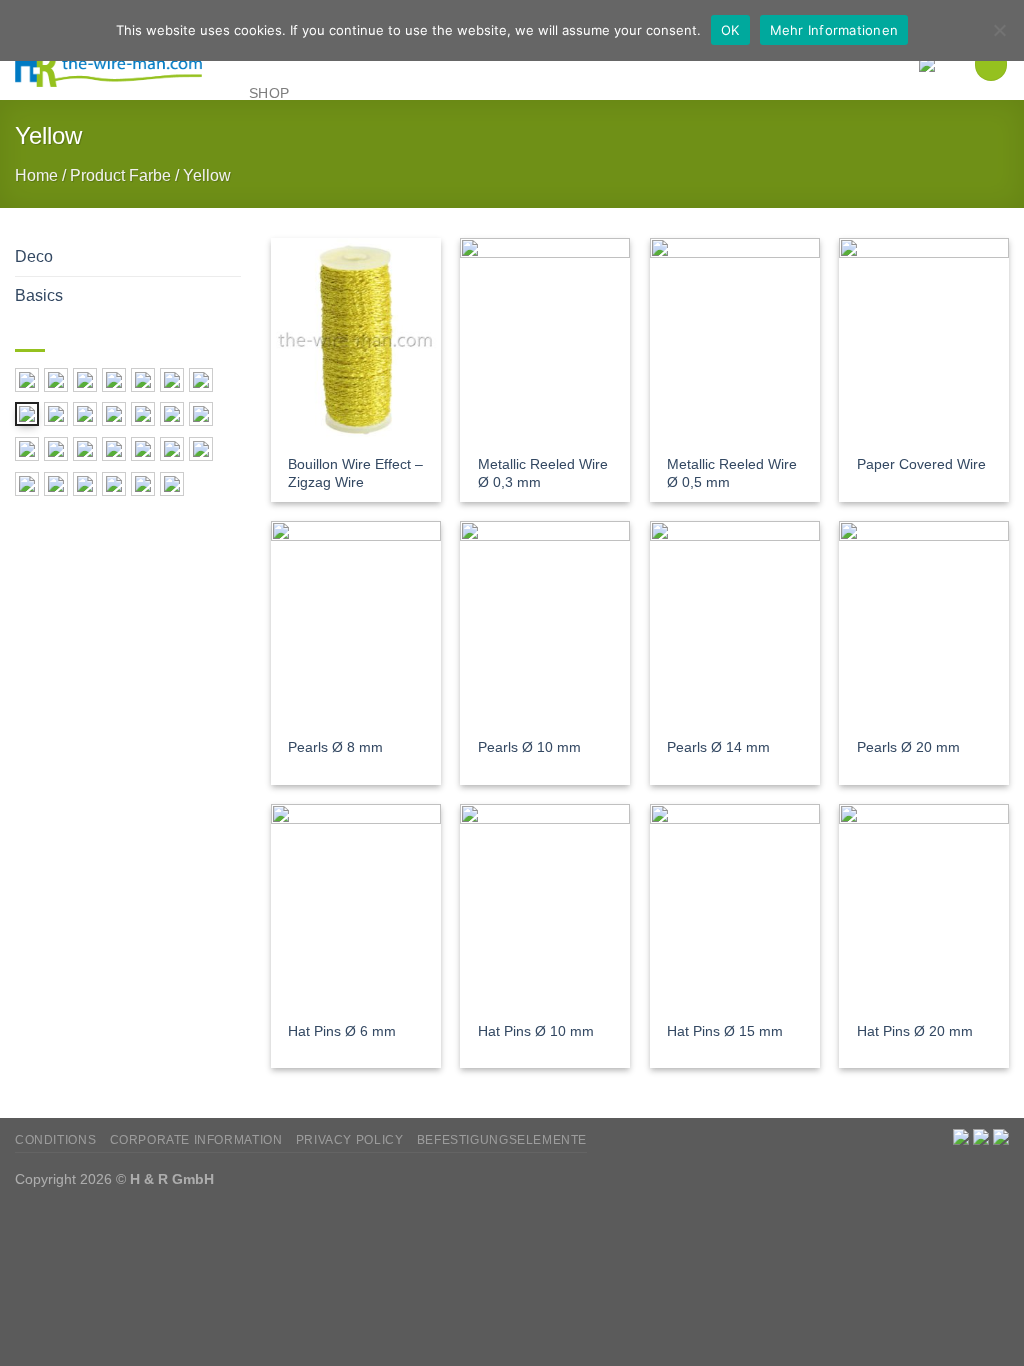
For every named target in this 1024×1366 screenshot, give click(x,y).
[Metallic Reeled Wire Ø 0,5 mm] (735, 340)
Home (36, 175)
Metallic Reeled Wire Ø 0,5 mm (732, 473)
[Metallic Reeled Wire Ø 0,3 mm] (545, 340)
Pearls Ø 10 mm (529, 747)
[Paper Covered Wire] (924, 340)
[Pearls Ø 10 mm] (545, 623)
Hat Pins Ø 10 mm (536, 1031)
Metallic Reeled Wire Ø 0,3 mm (543, 473)
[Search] (991, 64)
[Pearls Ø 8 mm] (356, 623)
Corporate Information (196, 1140)
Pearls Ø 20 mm (908, 747)
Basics (39, 295)
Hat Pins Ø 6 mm (342, 1031)
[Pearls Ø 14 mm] (735, 623)
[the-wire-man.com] (110, 65)
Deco (34, 256)
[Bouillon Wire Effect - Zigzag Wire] (356, 340)
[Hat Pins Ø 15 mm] (735, 906)
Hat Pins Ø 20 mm (915, 1031)
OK (730, 30)
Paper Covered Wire (921, 464)
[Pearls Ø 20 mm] (924, 623)
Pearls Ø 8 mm (335, 747)
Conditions (55, 1140)
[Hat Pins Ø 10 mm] (545, 906)
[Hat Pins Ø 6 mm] (356, 906)
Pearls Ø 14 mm (718, 747)
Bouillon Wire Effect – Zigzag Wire (355, 473)
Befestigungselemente (502, 1140)
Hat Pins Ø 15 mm (725, 1031)
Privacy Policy (350, 1140)
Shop (269, 93)
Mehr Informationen (834, 30)
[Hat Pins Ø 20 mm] (924, 906)
